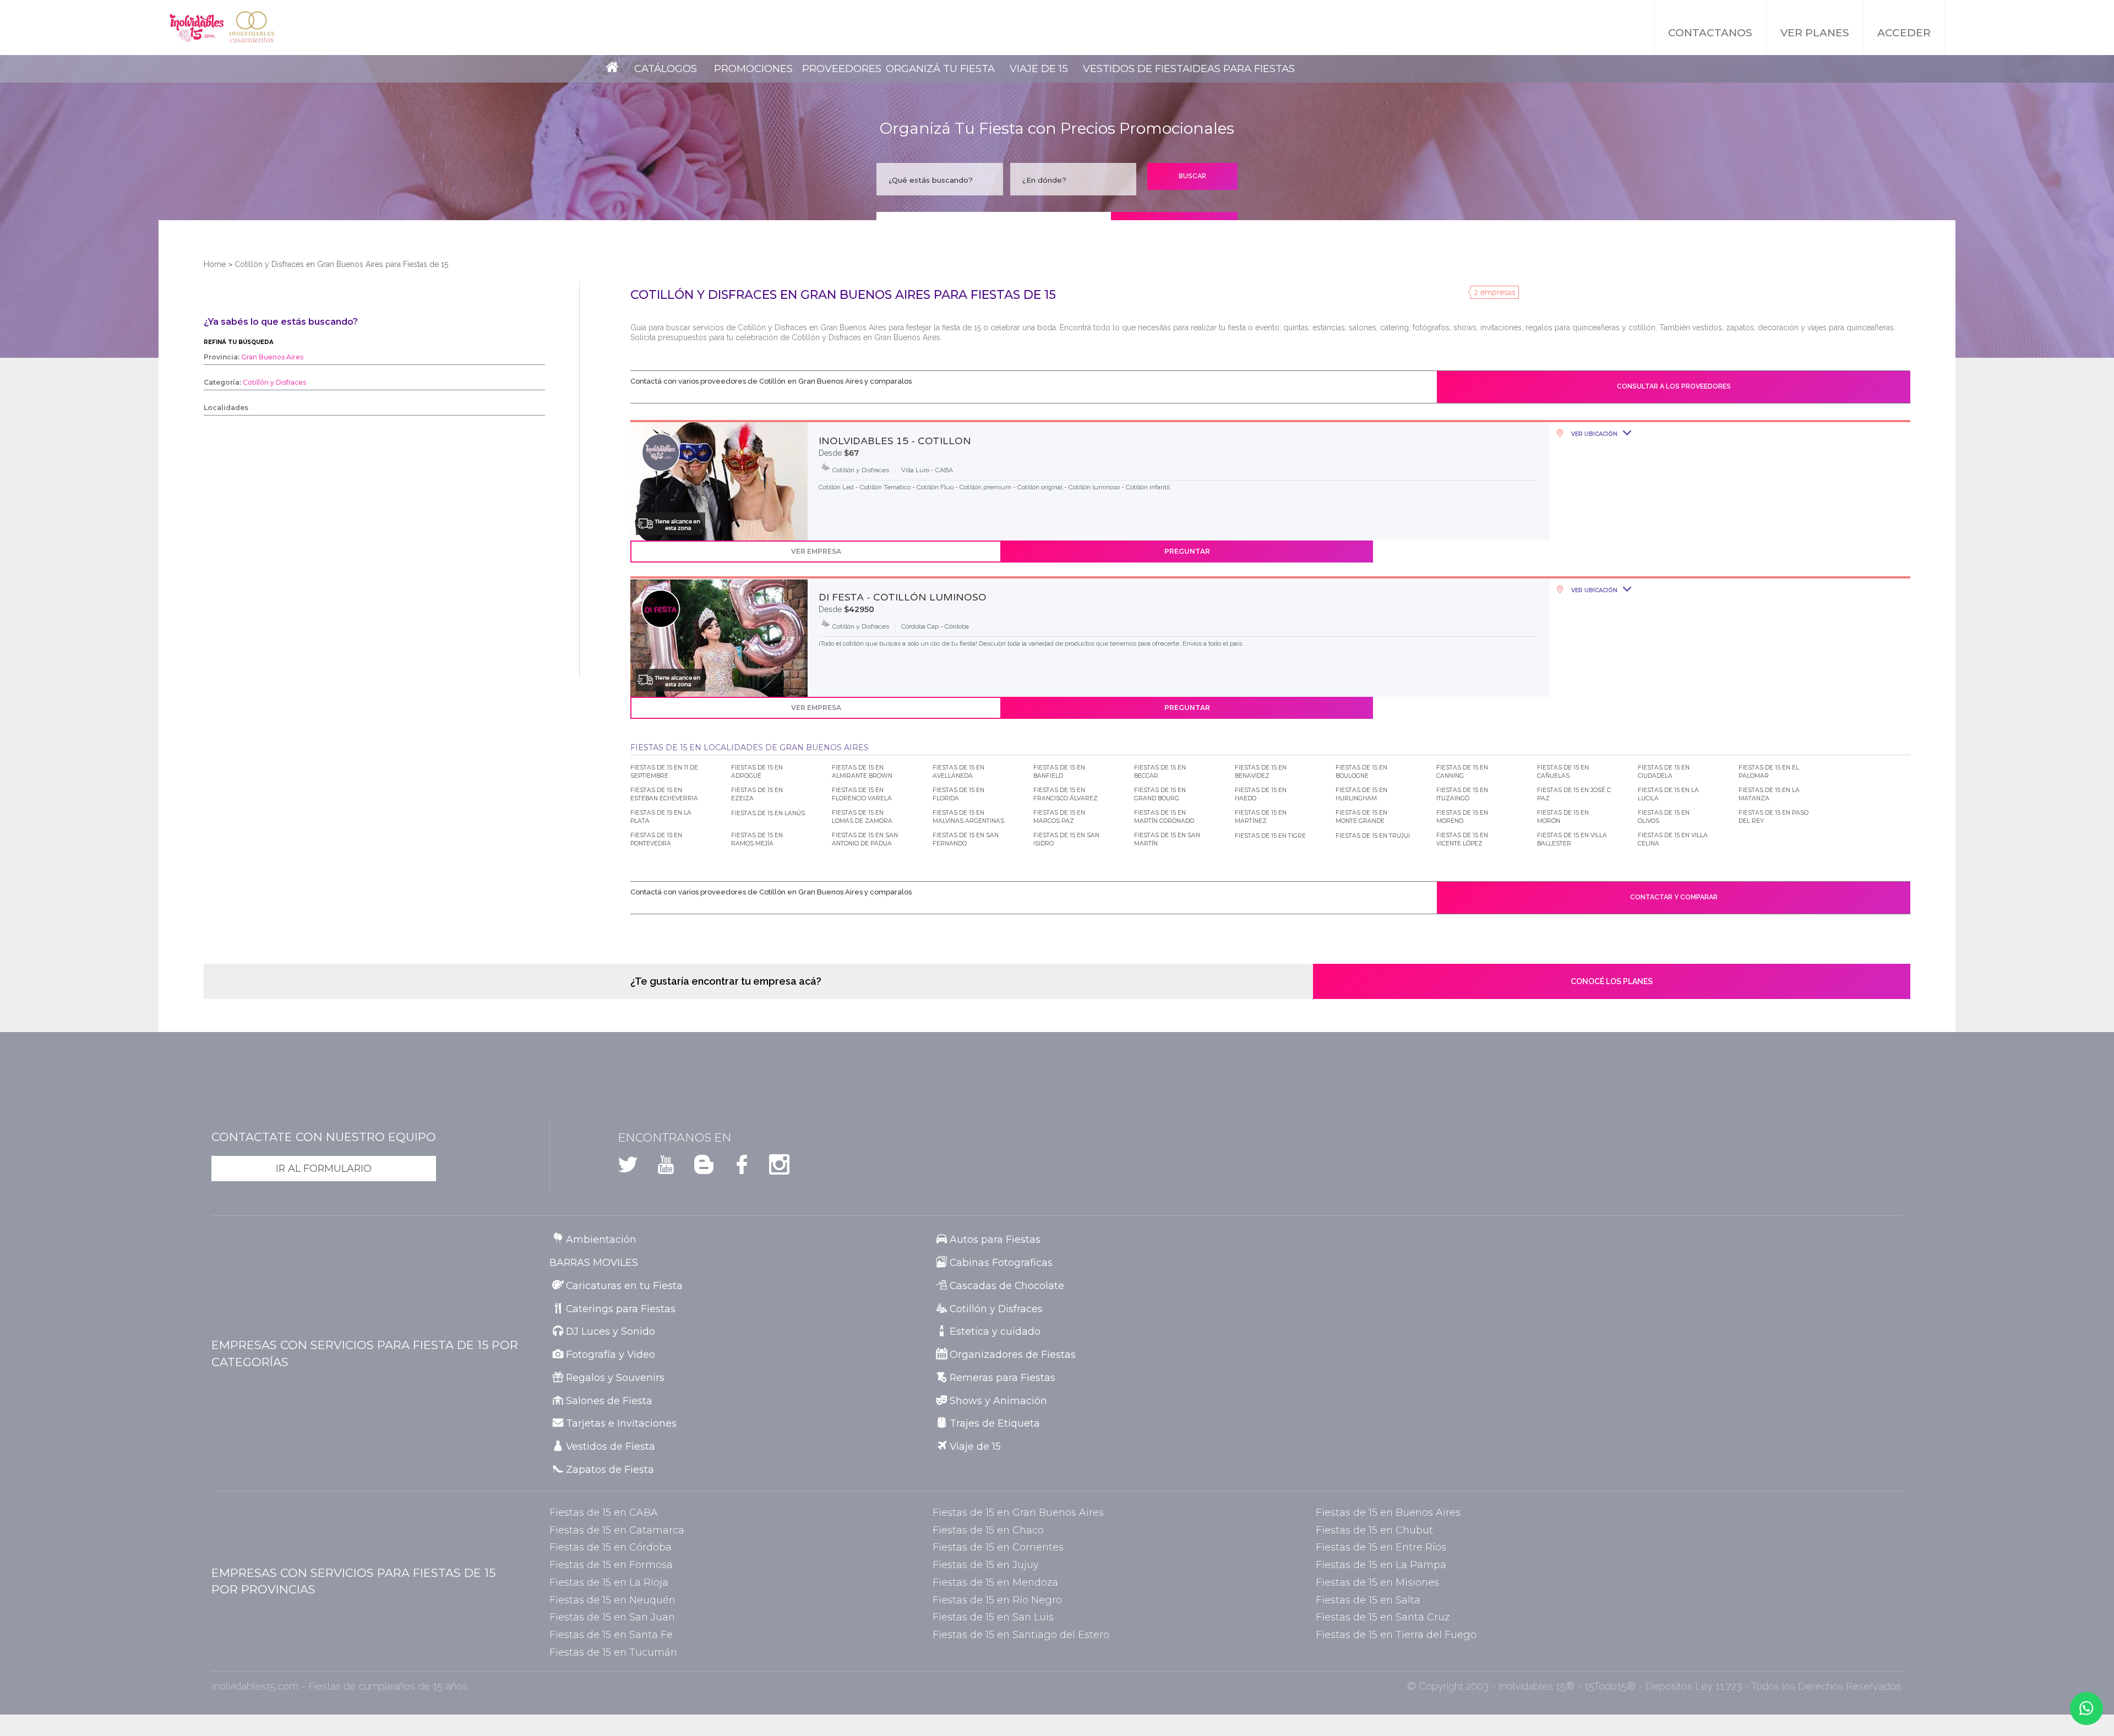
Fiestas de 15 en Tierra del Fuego (1396, 1634)
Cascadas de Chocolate (1007, 1285)
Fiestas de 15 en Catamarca (617, 1530)
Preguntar (1187, 551)
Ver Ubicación (1593, 434)
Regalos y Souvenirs (615, 1377)
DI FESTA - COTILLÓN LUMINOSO (903, 597)
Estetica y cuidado (995, 1331)
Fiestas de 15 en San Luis (993, 1617)
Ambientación (601, 1239)
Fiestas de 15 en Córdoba (611, 1547)
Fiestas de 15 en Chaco (988, 1530)
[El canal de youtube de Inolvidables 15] (659, 1168)
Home (215, 264)
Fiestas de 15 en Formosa (611, 1565)
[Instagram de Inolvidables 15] (773, 1168)
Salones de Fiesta (609, 1401)
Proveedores (842, 69)
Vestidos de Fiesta (1136, 69)
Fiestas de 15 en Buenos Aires (1388, 1512)
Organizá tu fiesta (940, 69)
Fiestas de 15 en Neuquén (612, 1600)
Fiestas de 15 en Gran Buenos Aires (1018, 1512)
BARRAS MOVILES (594, 1262)
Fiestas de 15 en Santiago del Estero (1021, 1634)
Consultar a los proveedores (1674, 386)
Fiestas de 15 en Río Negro (997, 1600)
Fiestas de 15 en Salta (1368, 1600)
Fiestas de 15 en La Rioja (609, 1582)
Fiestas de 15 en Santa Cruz (1383, 1617)
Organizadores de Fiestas (1013, 1354)
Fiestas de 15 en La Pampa (1381, 1565)
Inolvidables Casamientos (252, 28)
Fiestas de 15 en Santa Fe (611, 1634)
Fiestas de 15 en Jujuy (985, 1565)
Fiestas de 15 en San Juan (612, 1617)
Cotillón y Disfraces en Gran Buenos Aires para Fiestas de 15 (341, 264)
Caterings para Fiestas (621, 1309)
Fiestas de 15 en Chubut (1374, 1530)
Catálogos (666, 69)
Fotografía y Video (611, 1354)
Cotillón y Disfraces (996, 1309)
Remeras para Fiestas (1002, 1377)
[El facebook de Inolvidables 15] (735, 1168)
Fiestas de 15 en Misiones (1377, 1582)
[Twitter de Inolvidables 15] (628, 1168)
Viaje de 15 (1039, 69)
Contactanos (1710, 33)
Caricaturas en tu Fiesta (624, 1285)
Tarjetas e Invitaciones (621, 1423)
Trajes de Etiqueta (995, 1423)
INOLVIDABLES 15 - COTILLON (895, 441)
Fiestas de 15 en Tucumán (613, 1652)
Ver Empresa (816, 551)
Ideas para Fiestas (1242, 69)
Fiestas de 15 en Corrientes (998, 1547)
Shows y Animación (998, 1401)
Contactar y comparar (1674, 897)
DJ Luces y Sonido (611, 1331)
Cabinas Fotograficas (1001, 1262)
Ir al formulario (324, 1168)
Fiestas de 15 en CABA (604, 1512)
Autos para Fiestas (995, 1239)
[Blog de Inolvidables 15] (697, 1168)
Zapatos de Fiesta (610, 1469)
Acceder (1904, 33)
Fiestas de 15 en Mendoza (995, 1582)
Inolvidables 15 (197, 28)
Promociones (753, 69)
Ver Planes (1815, 33)
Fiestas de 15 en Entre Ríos (1381, 1547)
